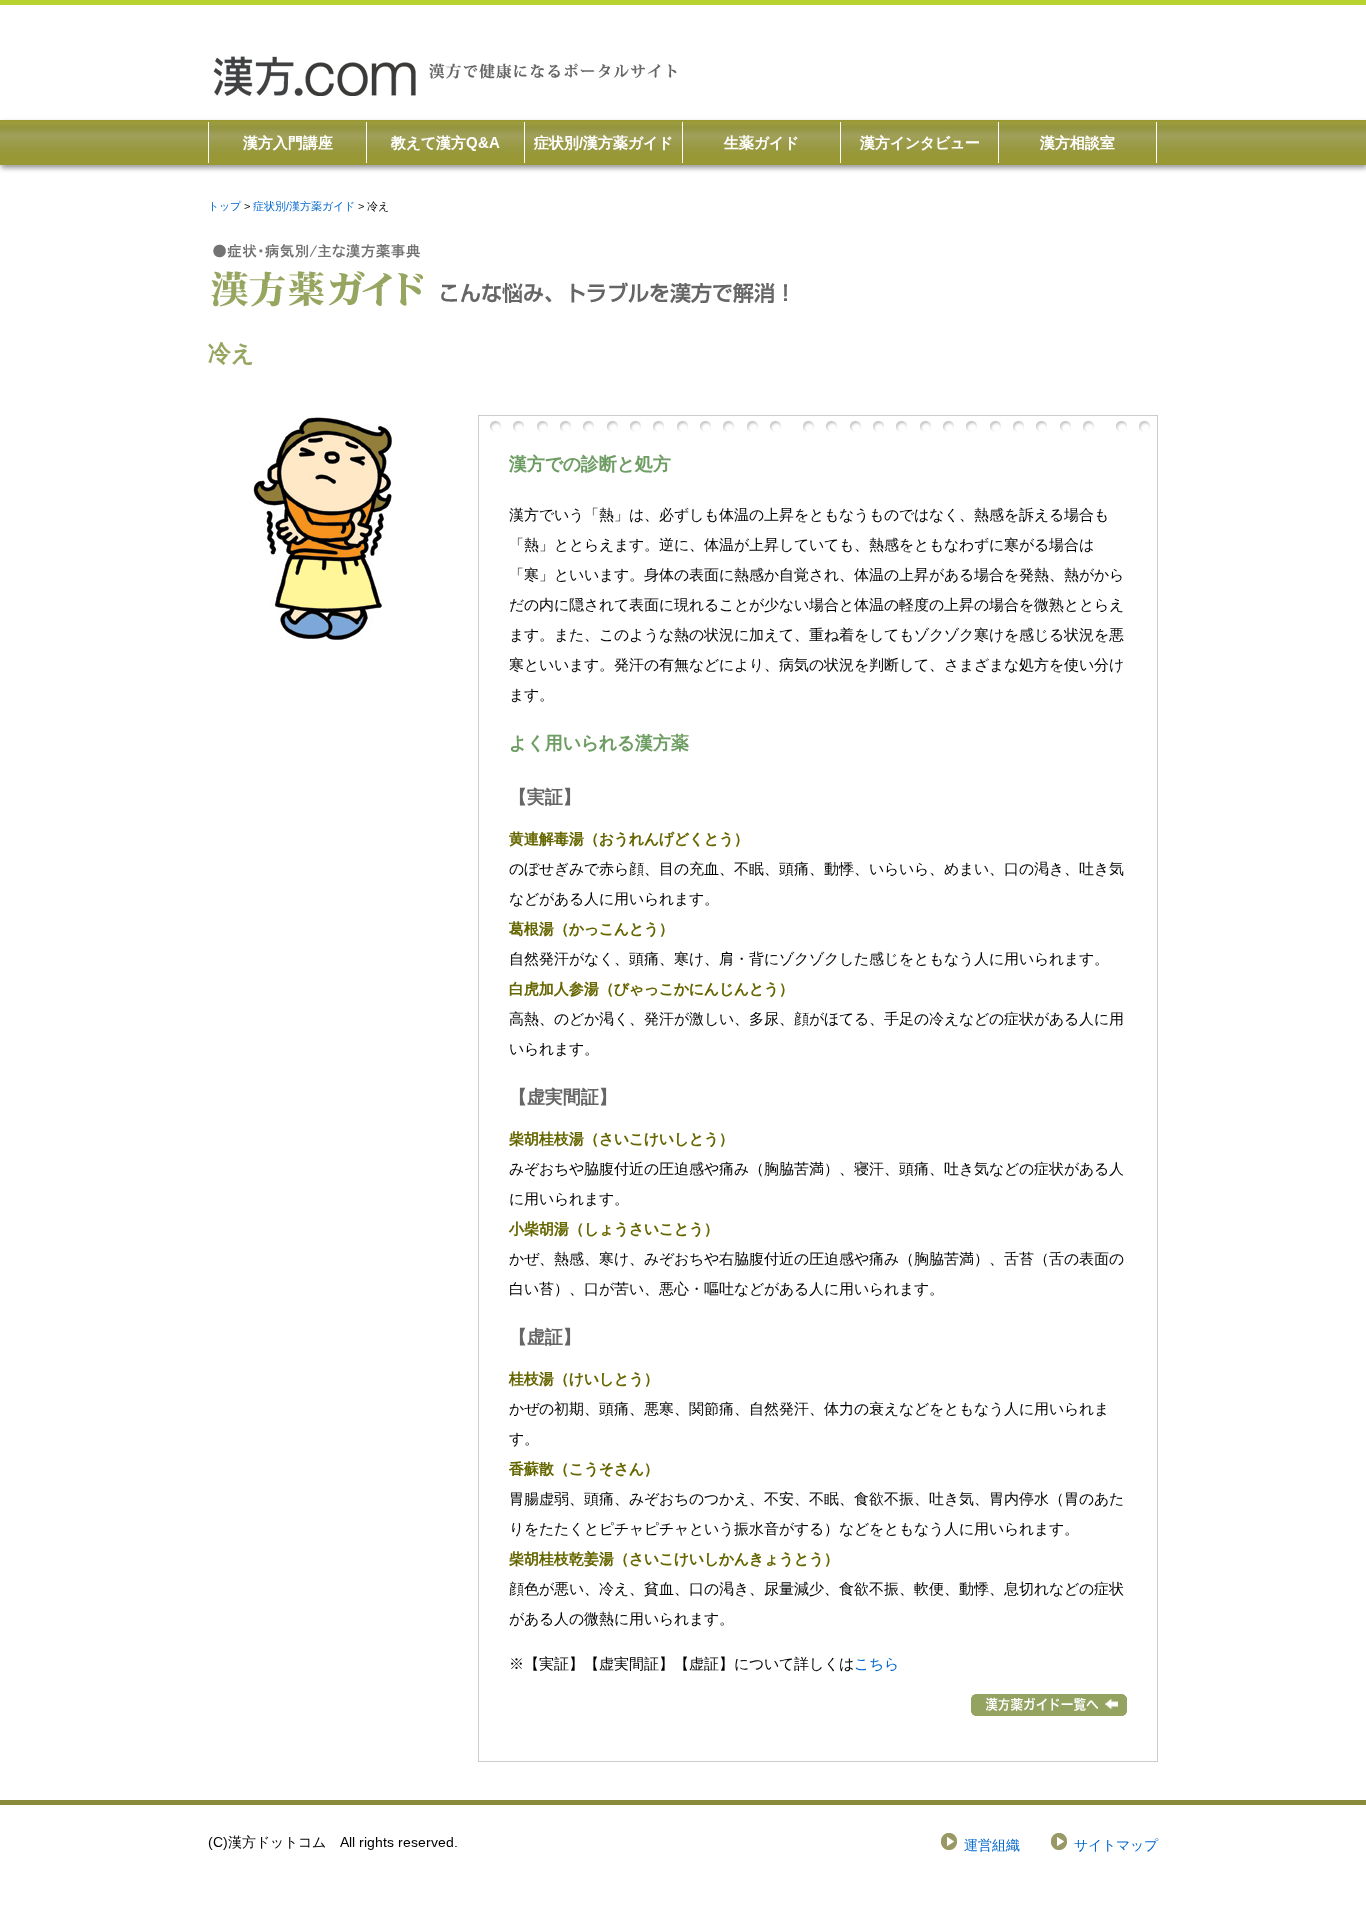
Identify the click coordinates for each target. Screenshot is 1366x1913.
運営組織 (992, 1845)
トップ (224, 206)
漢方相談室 (1077, 142)
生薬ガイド (761, 142)
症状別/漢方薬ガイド (603, 142)
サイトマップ (1116, 1845)
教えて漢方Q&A (445, 142)
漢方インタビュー (920, 142)
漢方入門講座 (288, 142)
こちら (876, 1663)
